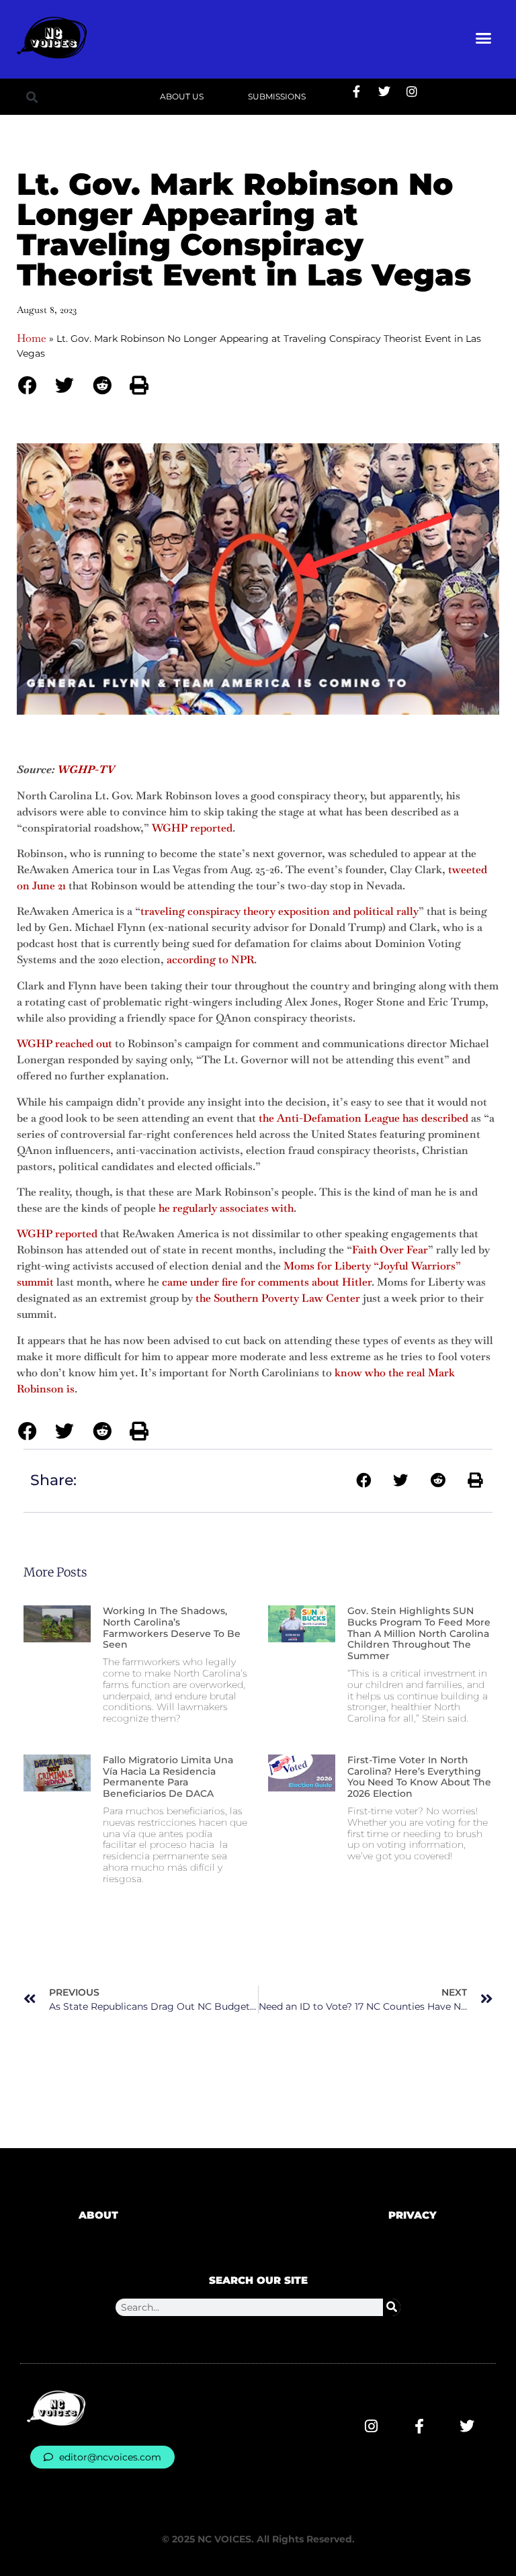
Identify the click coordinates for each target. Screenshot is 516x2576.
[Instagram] (412, 91)
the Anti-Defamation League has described (363, 1118)
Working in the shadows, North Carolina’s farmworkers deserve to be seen (172, 1628)
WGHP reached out (64, 1043)
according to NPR (210, 960)
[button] (484, 38)
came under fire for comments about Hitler (267, 1282)
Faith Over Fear (390, 1250)
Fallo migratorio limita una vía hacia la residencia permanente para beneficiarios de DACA (168, 1777)
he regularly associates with (226, 1208)
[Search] (392, 2307)
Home (32, 338)
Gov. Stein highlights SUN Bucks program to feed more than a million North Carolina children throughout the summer (419, 1633)
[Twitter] (384, 91)
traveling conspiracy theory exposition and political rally (279, 911)
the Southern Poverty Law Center (278, 1298)
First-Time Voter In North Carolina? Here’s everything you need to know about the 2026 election (419, 1777)
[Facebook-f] (357, 91)
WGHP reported (192, 828)
